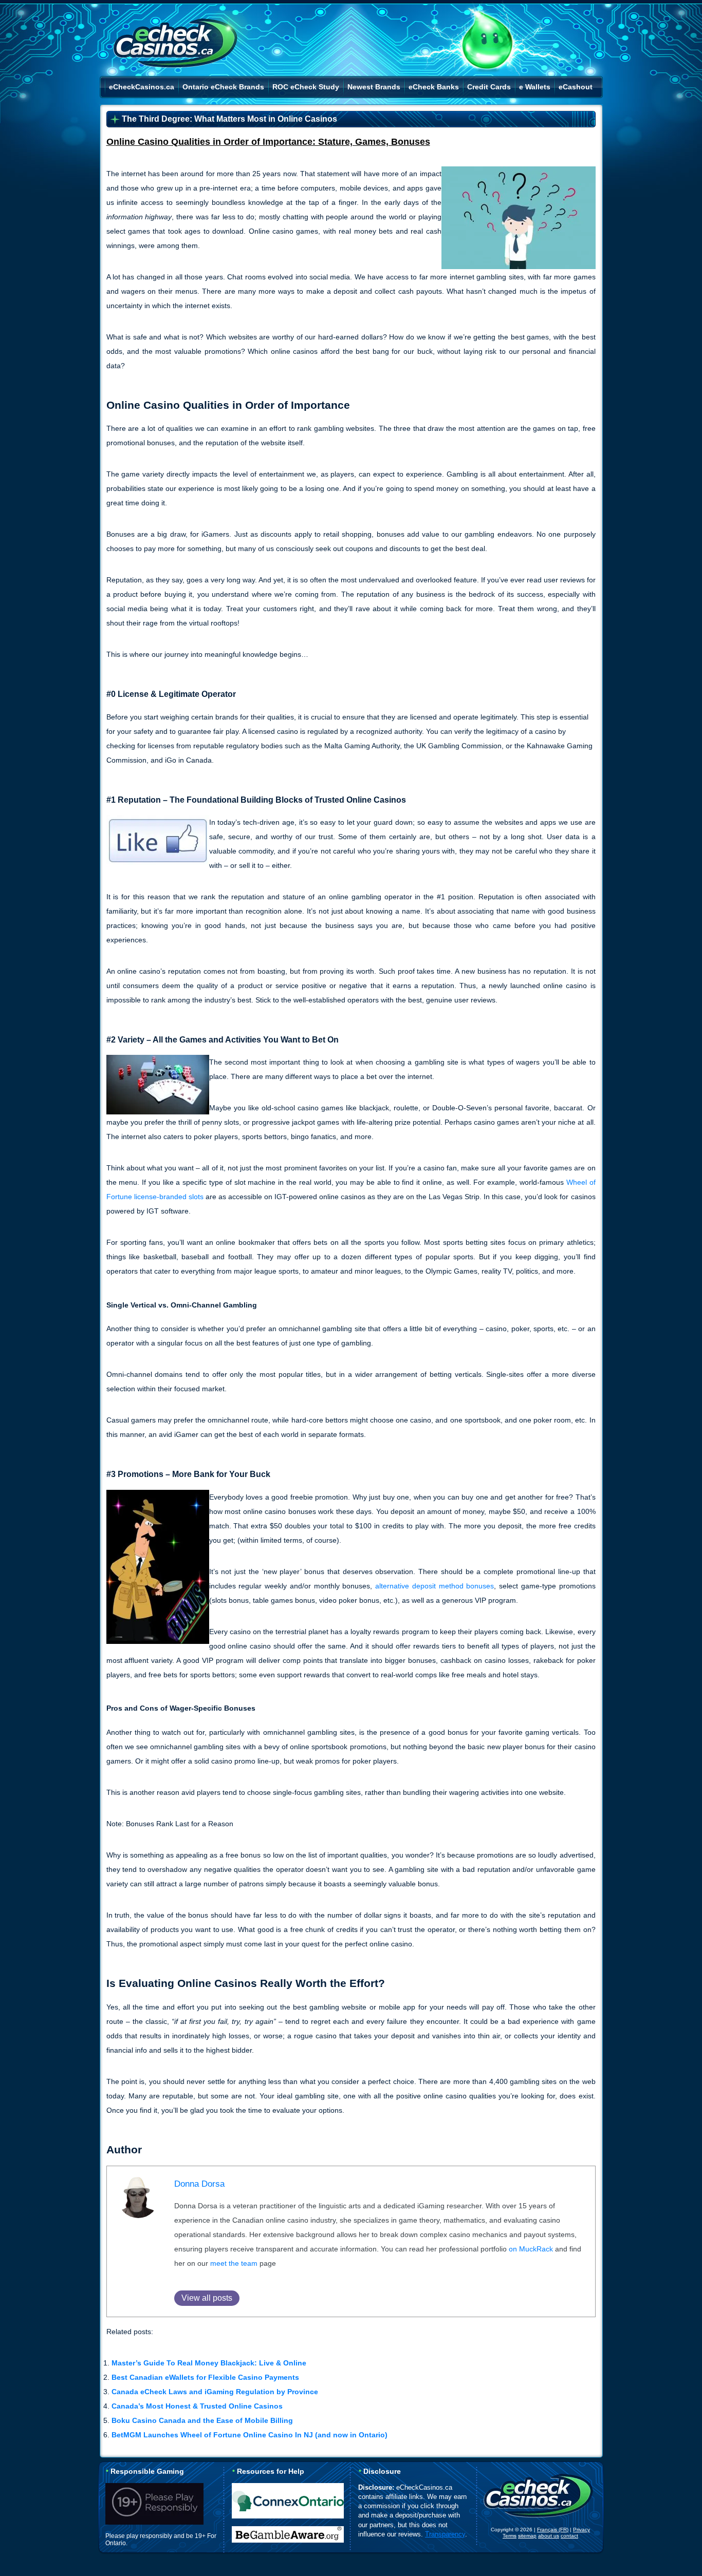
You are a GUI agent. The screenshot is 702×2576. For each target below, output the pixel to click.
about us (549, 2536)
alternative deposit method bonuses (435, 1586)
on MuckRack (531, 2249)
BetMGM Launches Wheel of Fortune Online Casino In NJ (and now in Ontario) (250, 2435)
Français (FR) (553, 2530)
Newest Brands (374, 87)
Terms (510, 2536)
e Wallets (535, 87)
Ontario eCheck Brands (223, 87)
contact (569, 2536)
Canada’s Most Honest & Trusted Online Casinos (197, 2406)
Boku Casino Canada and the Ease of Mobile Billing (202, 2420)
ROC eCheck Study (306, 87)
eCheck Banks (434, 87)
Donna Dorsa (199, 2184)
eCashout (576, 87)
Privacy (581, 2530)
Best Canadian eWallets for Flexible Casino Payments (205, 2377)
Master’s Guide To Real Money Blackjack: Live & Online (209, 2363)
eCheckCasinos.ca (142, 87)
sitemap (527, 2536)
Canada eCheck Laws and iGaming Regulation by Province (215, 2392)
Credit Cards (489, 87)
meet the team (234, 2263)
